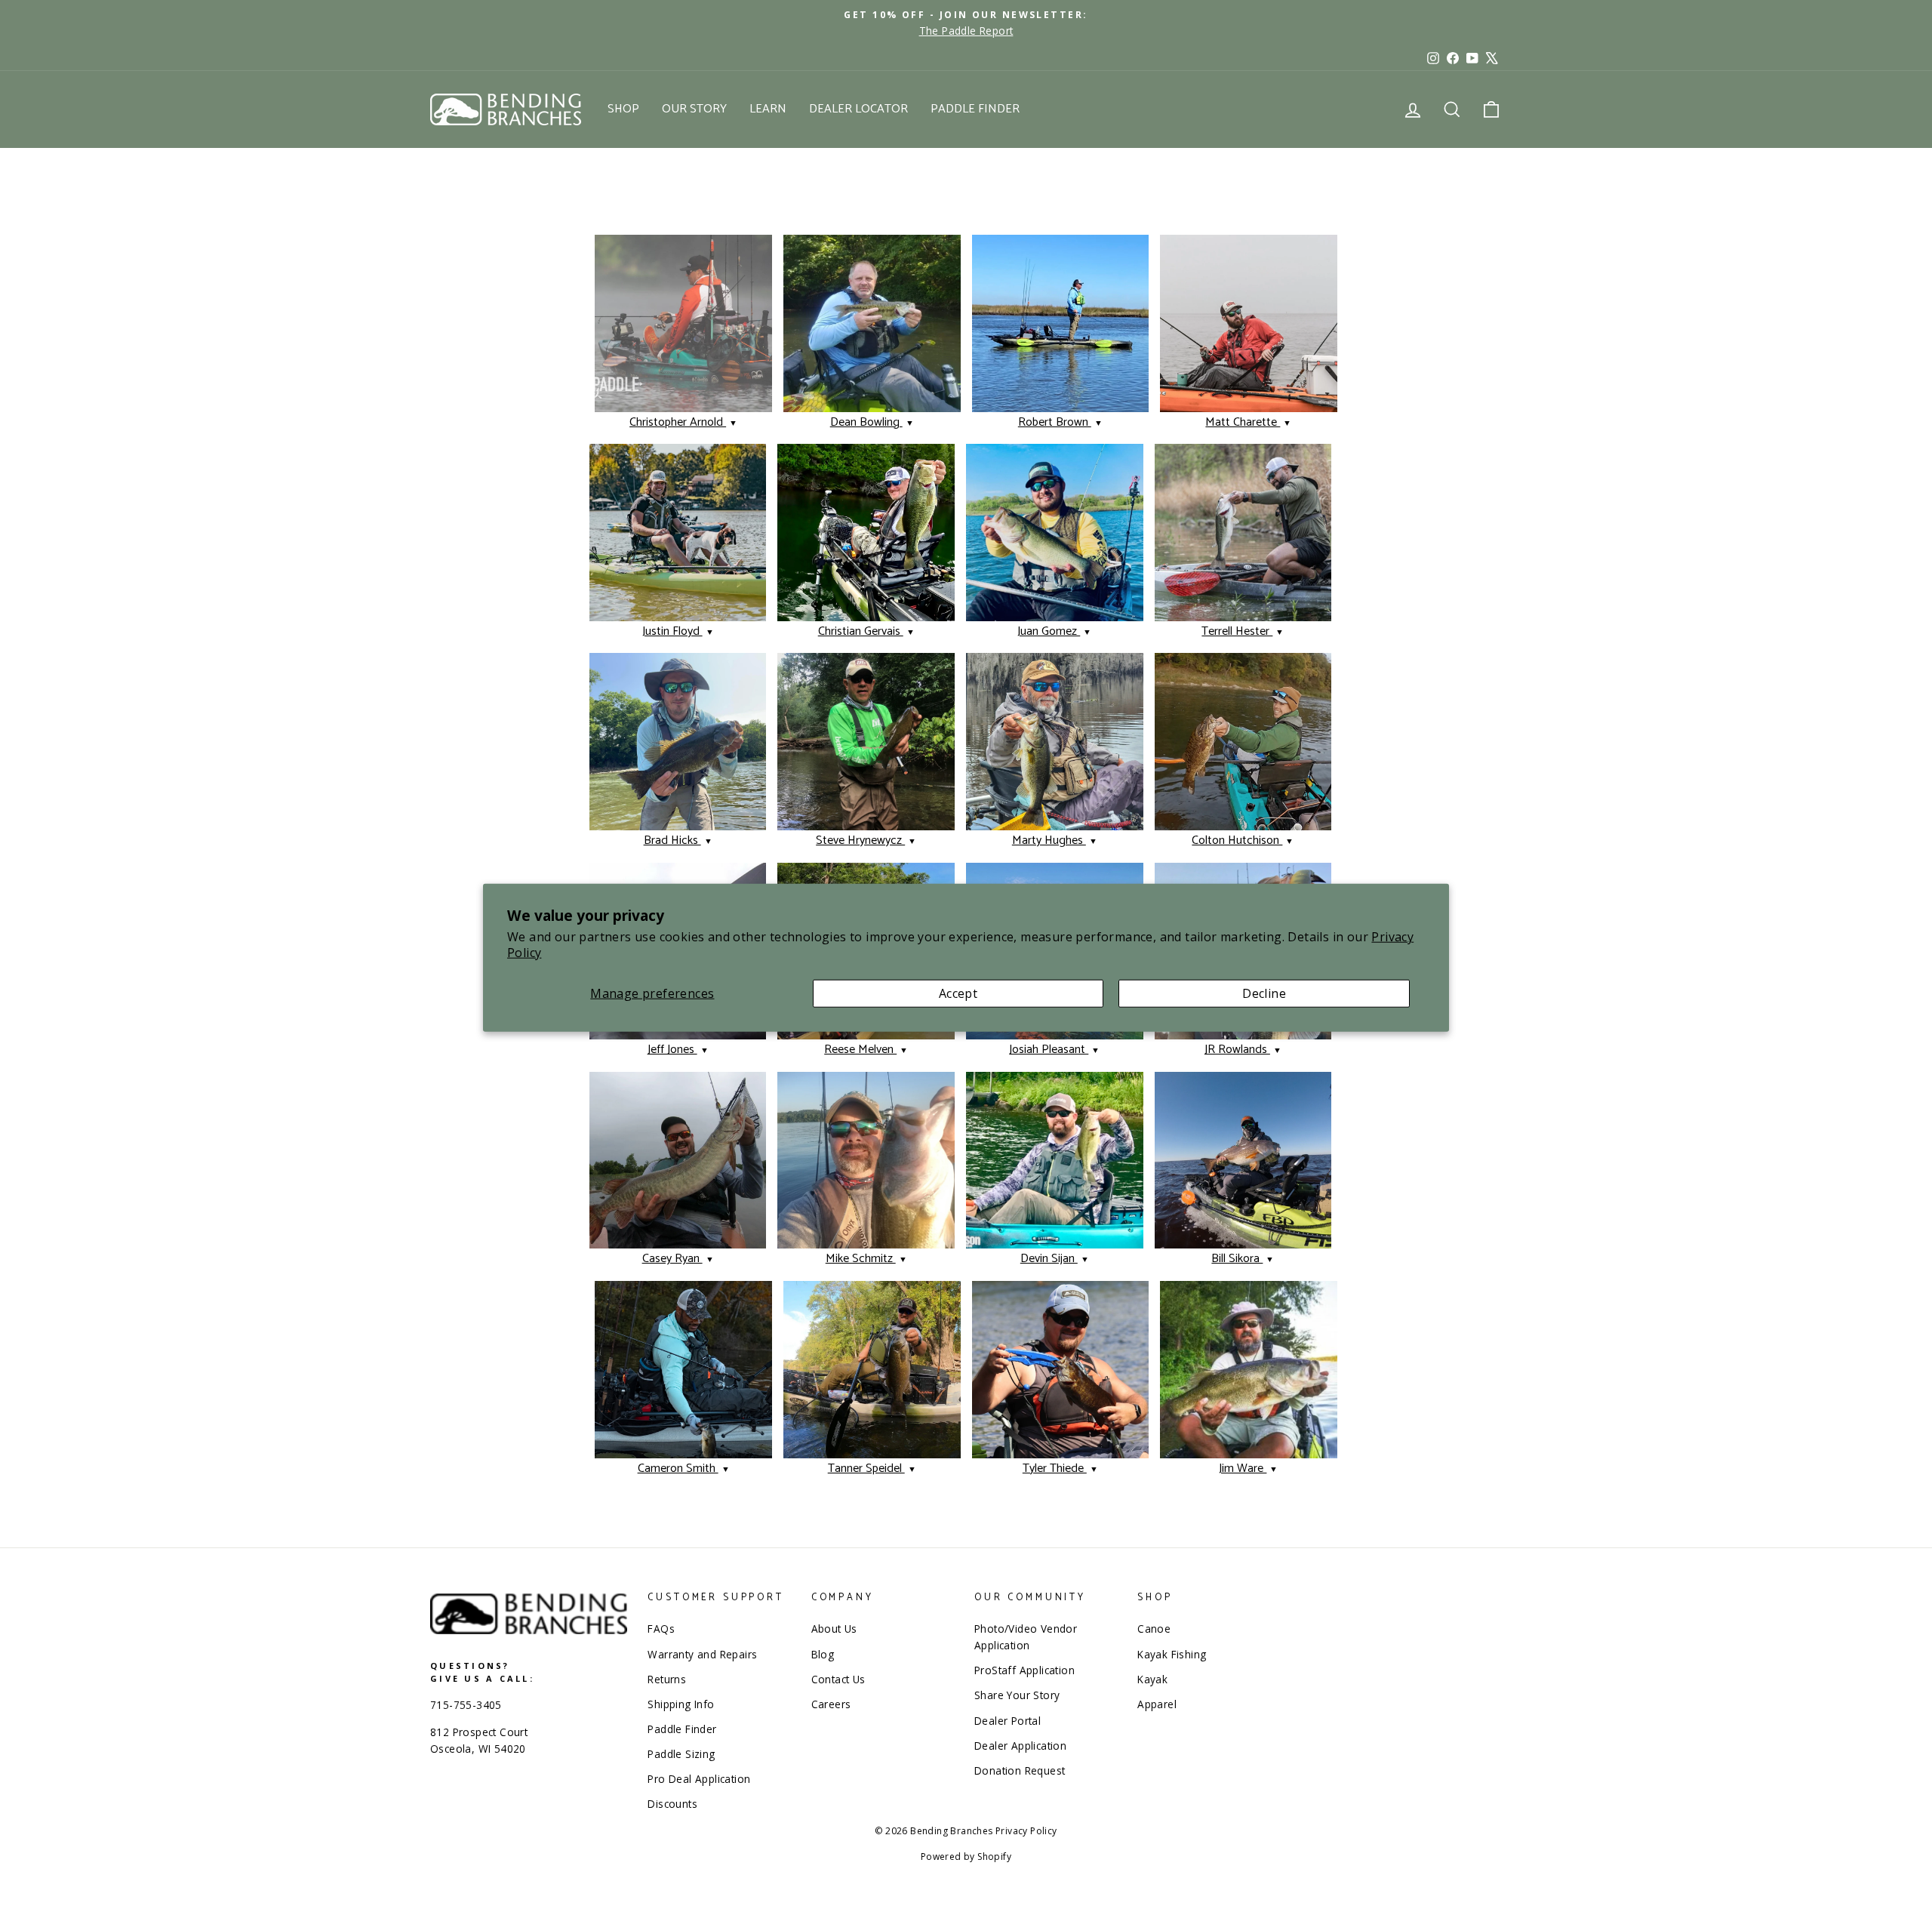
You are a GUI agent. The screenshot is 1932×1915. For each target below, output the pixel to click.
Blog (823, 1654)
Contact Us (838, 1679)
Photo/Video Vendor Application (1026, 1637)
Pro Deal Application (699, 1779)
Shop (623, 109)
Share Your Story (1017, 1695)
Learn (768, 109)
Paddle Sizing (681, 1754)
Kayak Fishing (1172, 1654)
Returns (667, 1679)
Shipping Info (681, 1704)
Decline (1264, 993)
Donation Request (1020, 1770)
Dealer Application (1020, 1746)
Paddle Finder (975, 109)
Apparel (1157, 1704)
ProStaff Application (1024, 1670)
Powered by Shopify (966, 1857)
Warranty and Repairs (702, 1654)
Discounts (672, 1804)
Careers (831, 1704)
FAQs (661, 1629)
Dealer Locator (858, 109)
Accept (958, 993)
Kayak (1152, 1679)
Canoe (1154, 1629)
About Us (834, 1629)
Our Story (694, 109)
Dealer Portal (1008, 1721)
